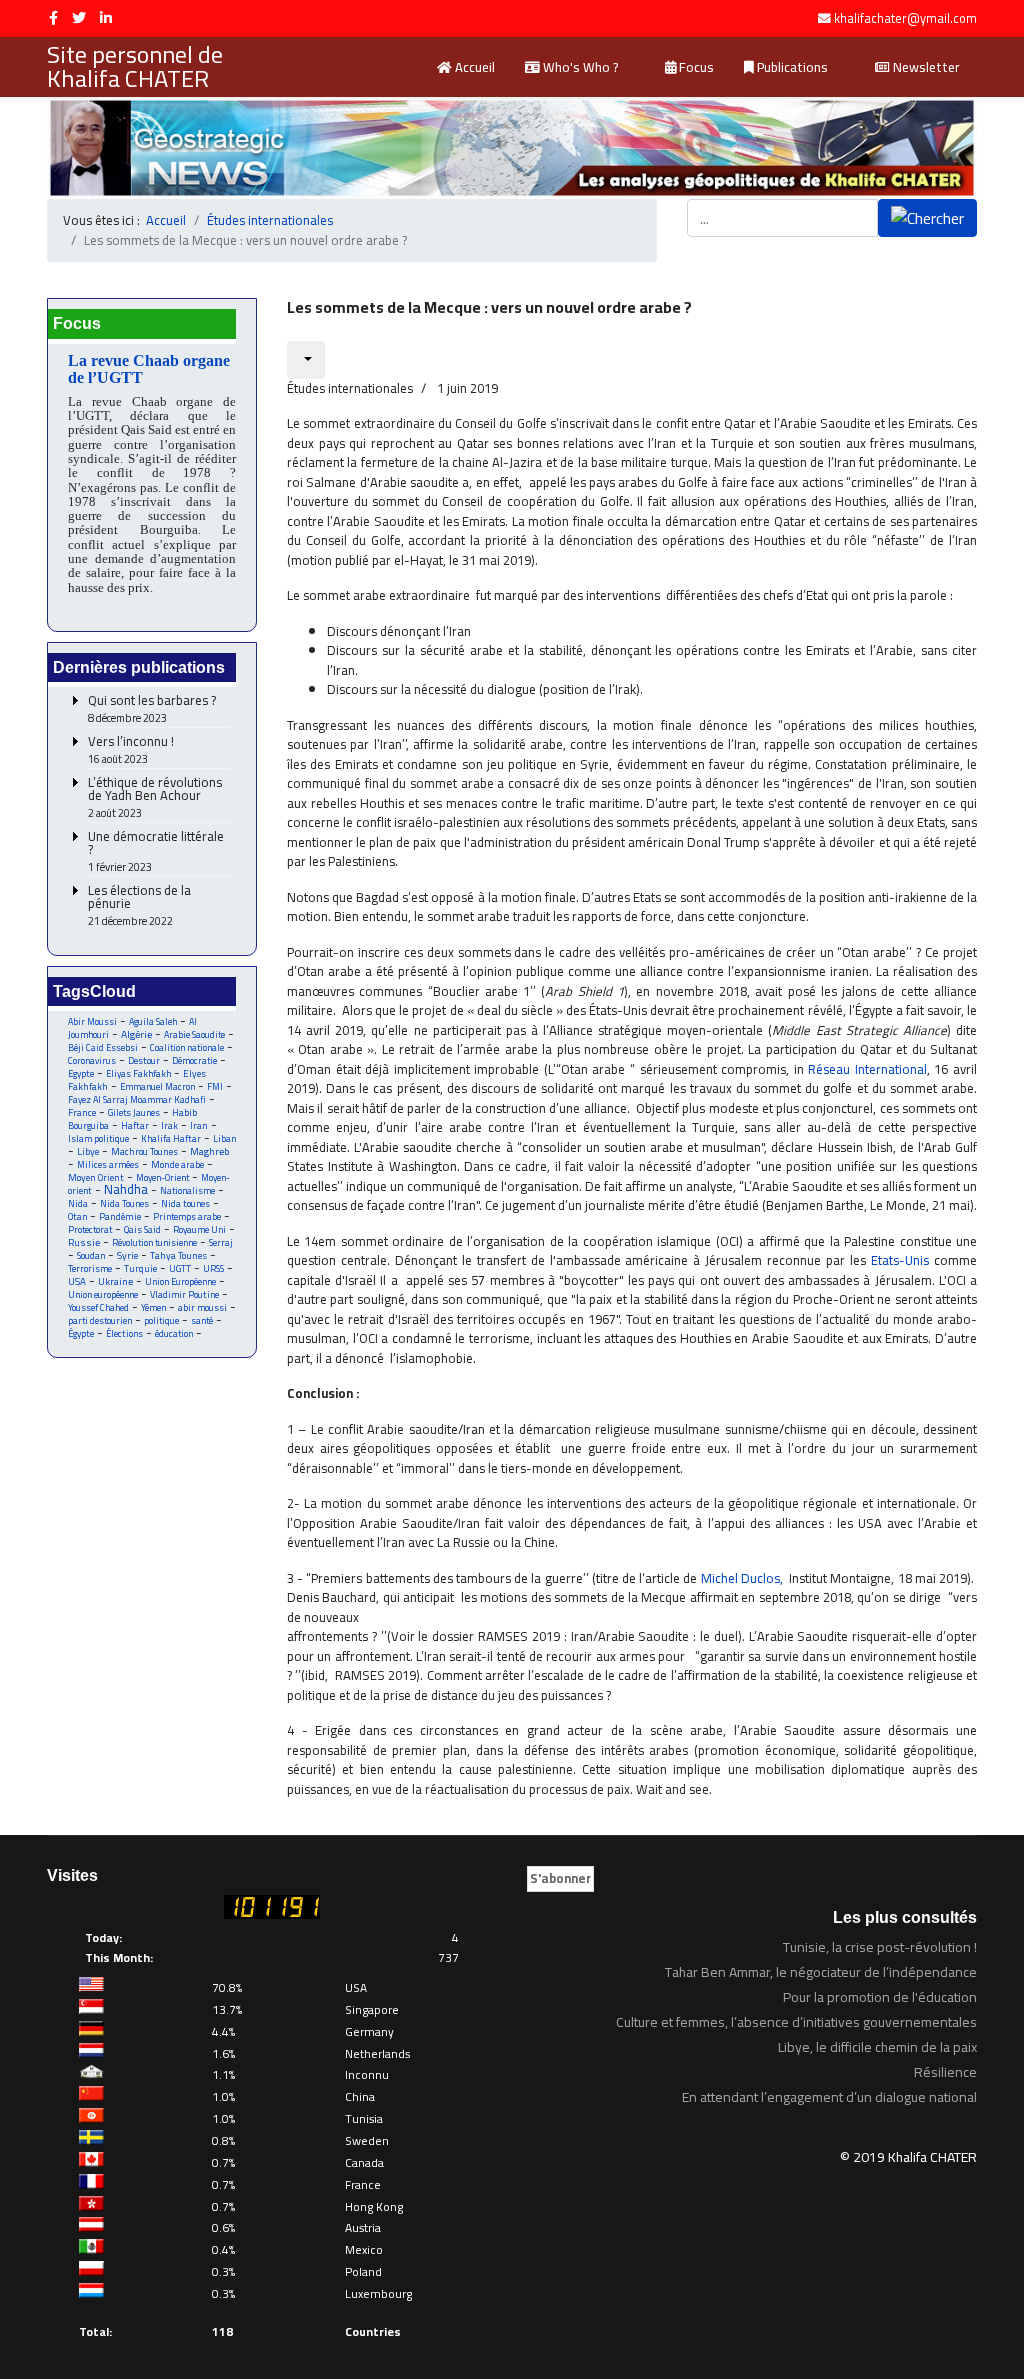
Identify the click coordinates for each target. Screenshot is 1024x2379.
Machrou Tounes (144, 1151)
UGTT (180, 1268)
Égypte (81, 1333)
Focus (695, 67)
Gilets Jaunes (134, 1112)
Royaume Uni (199, 1229)
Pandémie (120, 1216)
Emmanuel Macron (157, 1086)
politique (161, 1320)
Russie (84, 1242)
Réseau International (867, 1069)
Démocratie (194, 1060)
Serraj (221, 1242)
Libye (88, 1151)
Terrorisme (90, 1268)
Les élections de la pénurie (139, 906)
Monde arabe (177, 1164)
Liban (224, 1138)
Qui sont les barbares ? (152, 709)
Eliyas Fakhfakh (138, 1073)
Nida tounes (185, 1203)
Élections (124, 1333)
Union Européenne (180, 1281)
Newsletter (925, 67)
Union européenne (103, 1294)
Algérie (136, 1034)
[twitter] (79, 18)
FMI (215, 1086)
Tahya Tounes (178, 1255)
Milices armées (108, 1164)
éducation (174, 1333)
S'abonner (560, 1878)
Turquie (140, 1268)
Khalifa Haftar (171, 1138)
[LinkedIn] (106, 18)
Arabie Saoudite (194, 1034)
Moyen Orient (96, 1177)
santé (202, 1320)
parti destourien (100, 1320)
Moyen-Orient (162, 1177)
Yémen (153, 1307)
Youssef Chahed (98, 1307)
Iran (199, 1125)
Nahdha (126, 1189)
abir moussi (202, 1307)
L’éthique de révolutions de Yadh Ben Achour (155, 798)
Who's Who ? (579, 67)
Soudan (91, 1255)
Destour (144, 1060)
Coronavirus (92, 1060)
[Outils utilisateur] (306, 360)
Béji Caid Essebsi (103, 1047)
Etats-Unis (900, 1260)
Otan (77, 1216)
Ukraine (115, 1281)
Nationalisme (187, 1190)
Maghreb (209, 1151)
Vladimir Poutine (184, 1294)
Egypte (81, 1073)
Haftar (135, 1125)
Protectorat (90, 1229)
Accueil (473, 67)
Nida (78, 1203)
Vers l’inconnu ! (131, 750)
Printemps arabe (187, 1216)
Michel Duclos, (742, 1578)
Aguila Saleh (153, 1021)
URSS (213, 1268)
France (82, 1112)
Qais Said (142, 1229)
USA (77, 1281)
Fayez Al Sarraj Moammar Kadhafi (137, 1099)
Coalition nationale (187, 1047)
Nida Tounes (124, 1203)
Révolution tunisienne (154, 1242)
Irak (169, 1125)
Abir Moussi (92, 1021)
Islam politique (98, 1138)
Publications (791, 67)
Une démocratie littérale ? (156, 852)
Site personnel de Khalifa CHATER (135, 67)
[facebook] (53, 18)
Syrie (127, 1255)
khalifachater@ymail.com (905, 18)
